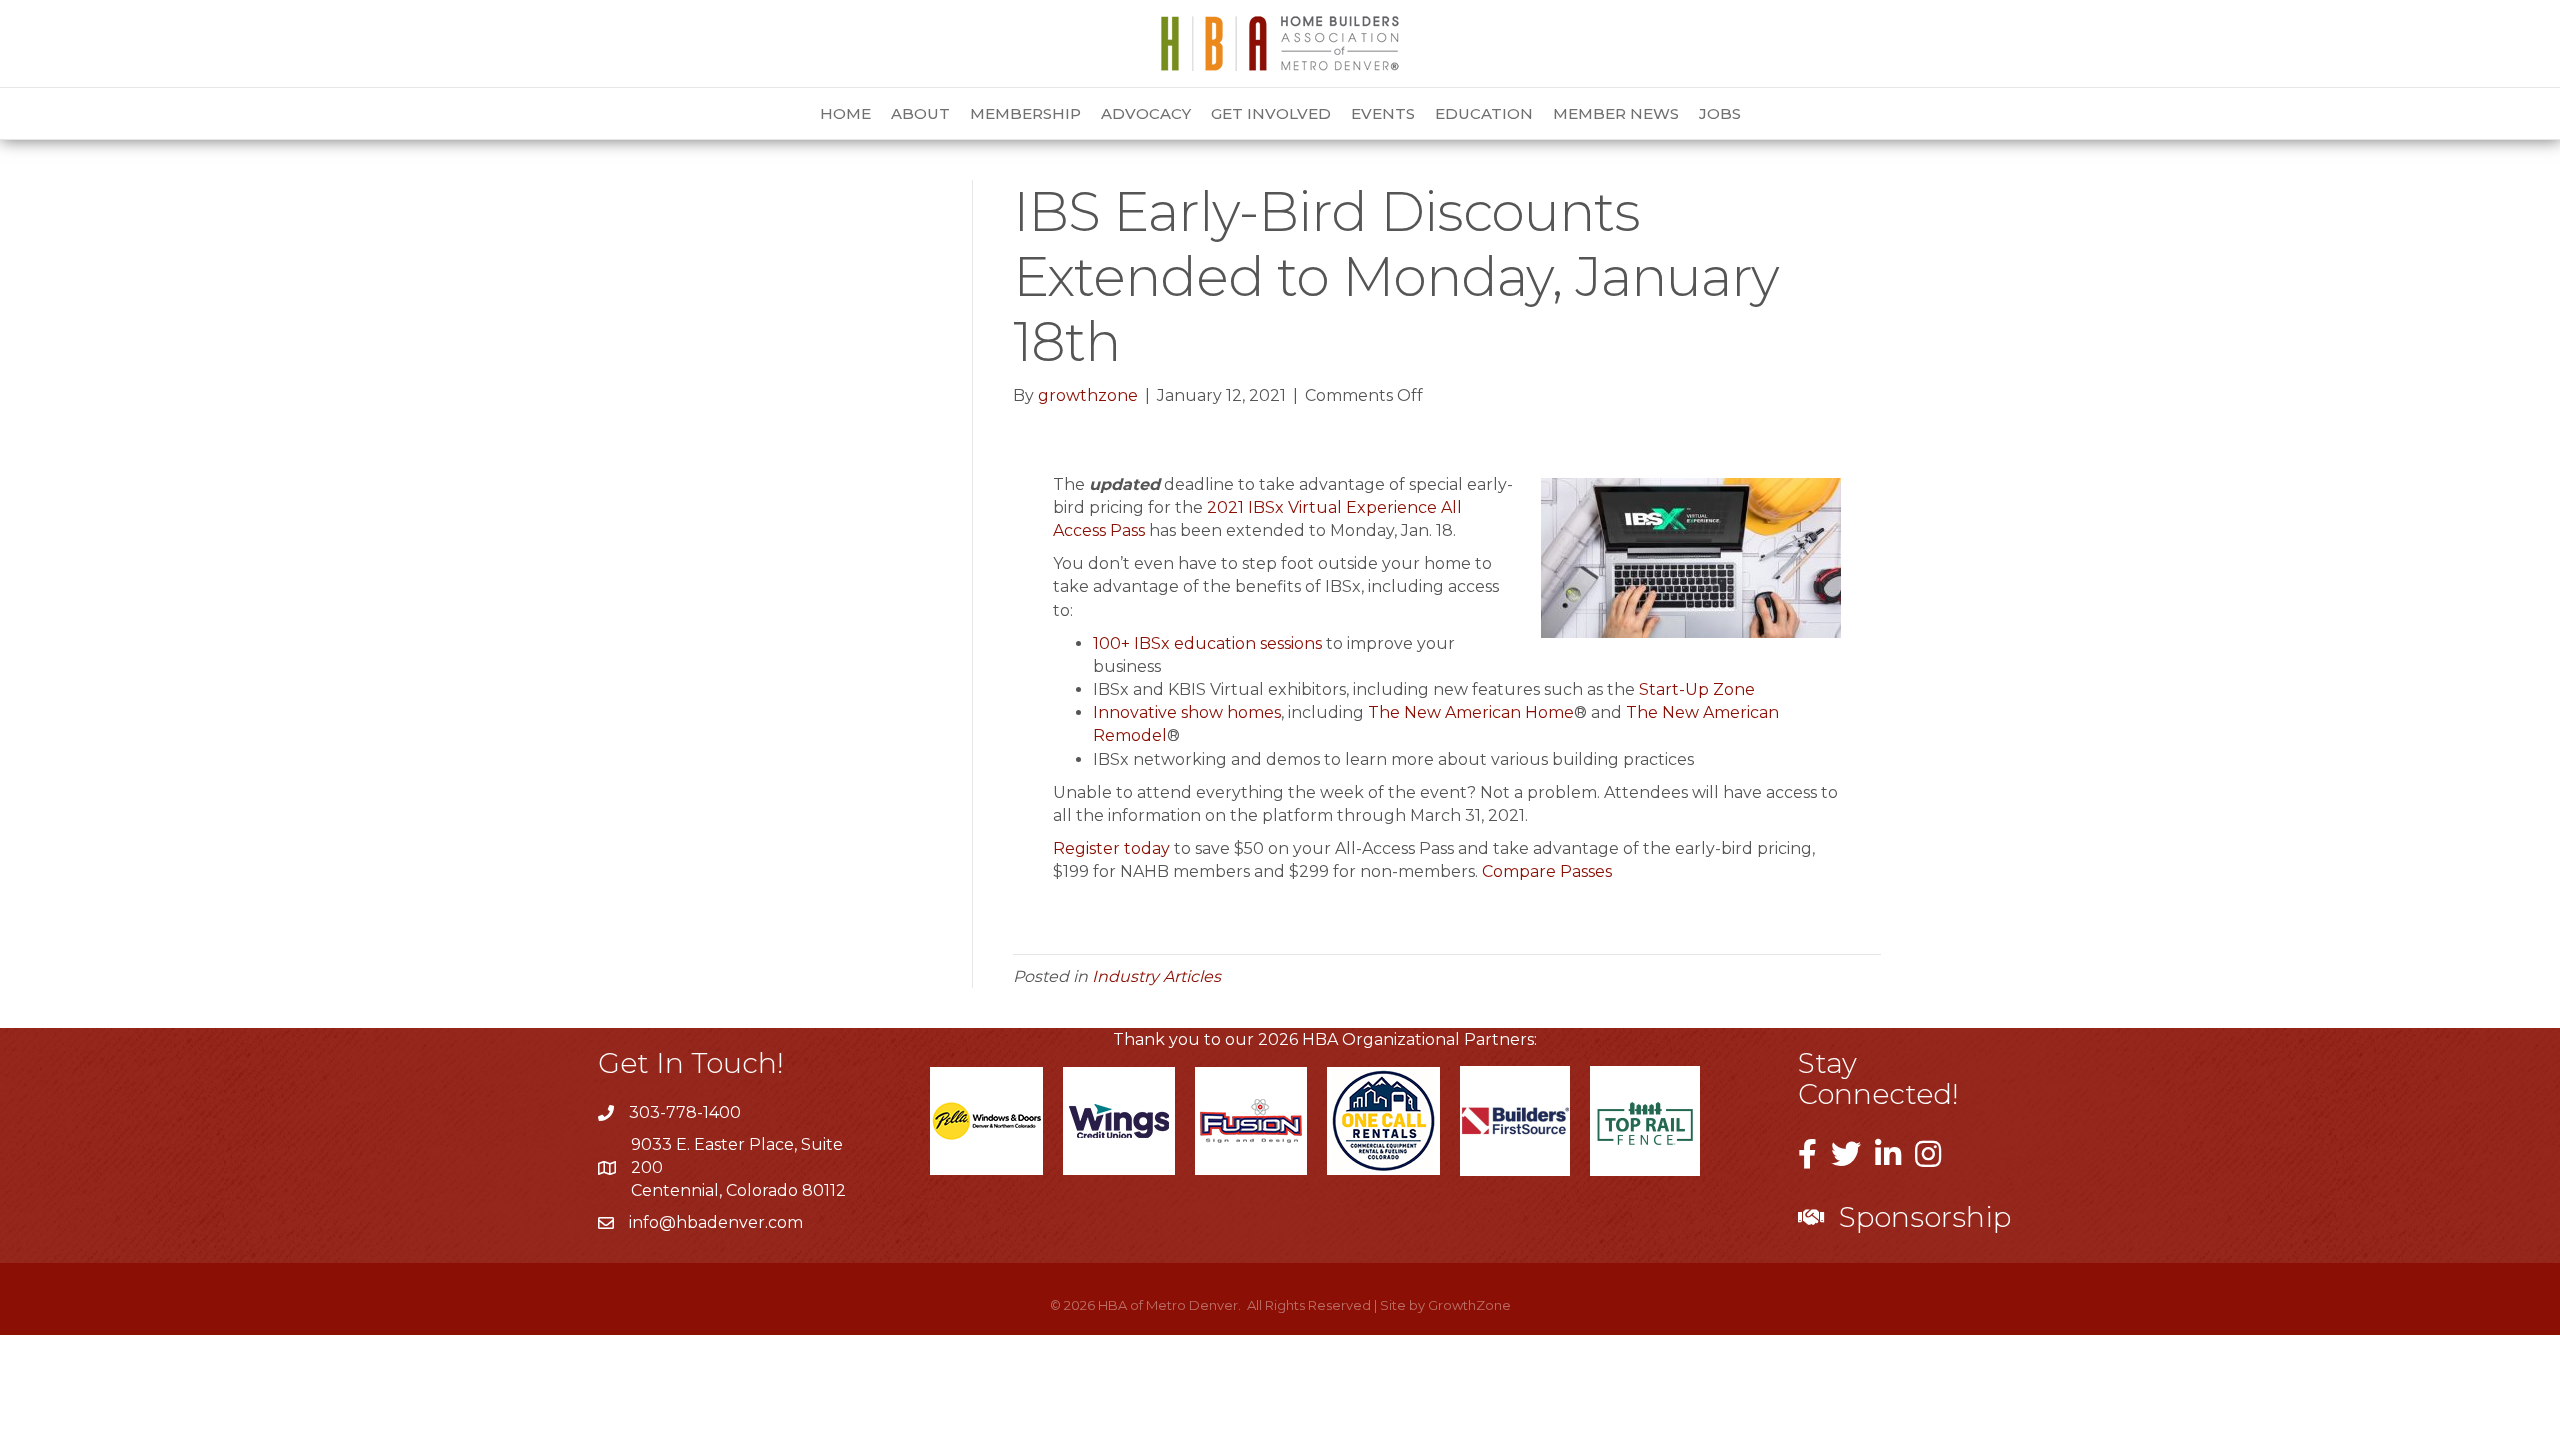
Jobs (1720, 113)
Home (845, 113)
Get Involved (1271, 113)
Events (1383, 113)
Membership (1025, 113)
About (920, 113)
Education (1484, 113)
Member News (1616, 113)
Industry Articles (1156, 976)
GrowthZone (1469, 1305)
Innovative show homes (1187, 712)
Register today (1111, 848)
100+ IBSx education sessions (1207, 643)
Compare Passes (1547, 871)
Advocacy (1146, 113)
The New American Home (1471, 712)
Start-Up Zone (1697, 689)
